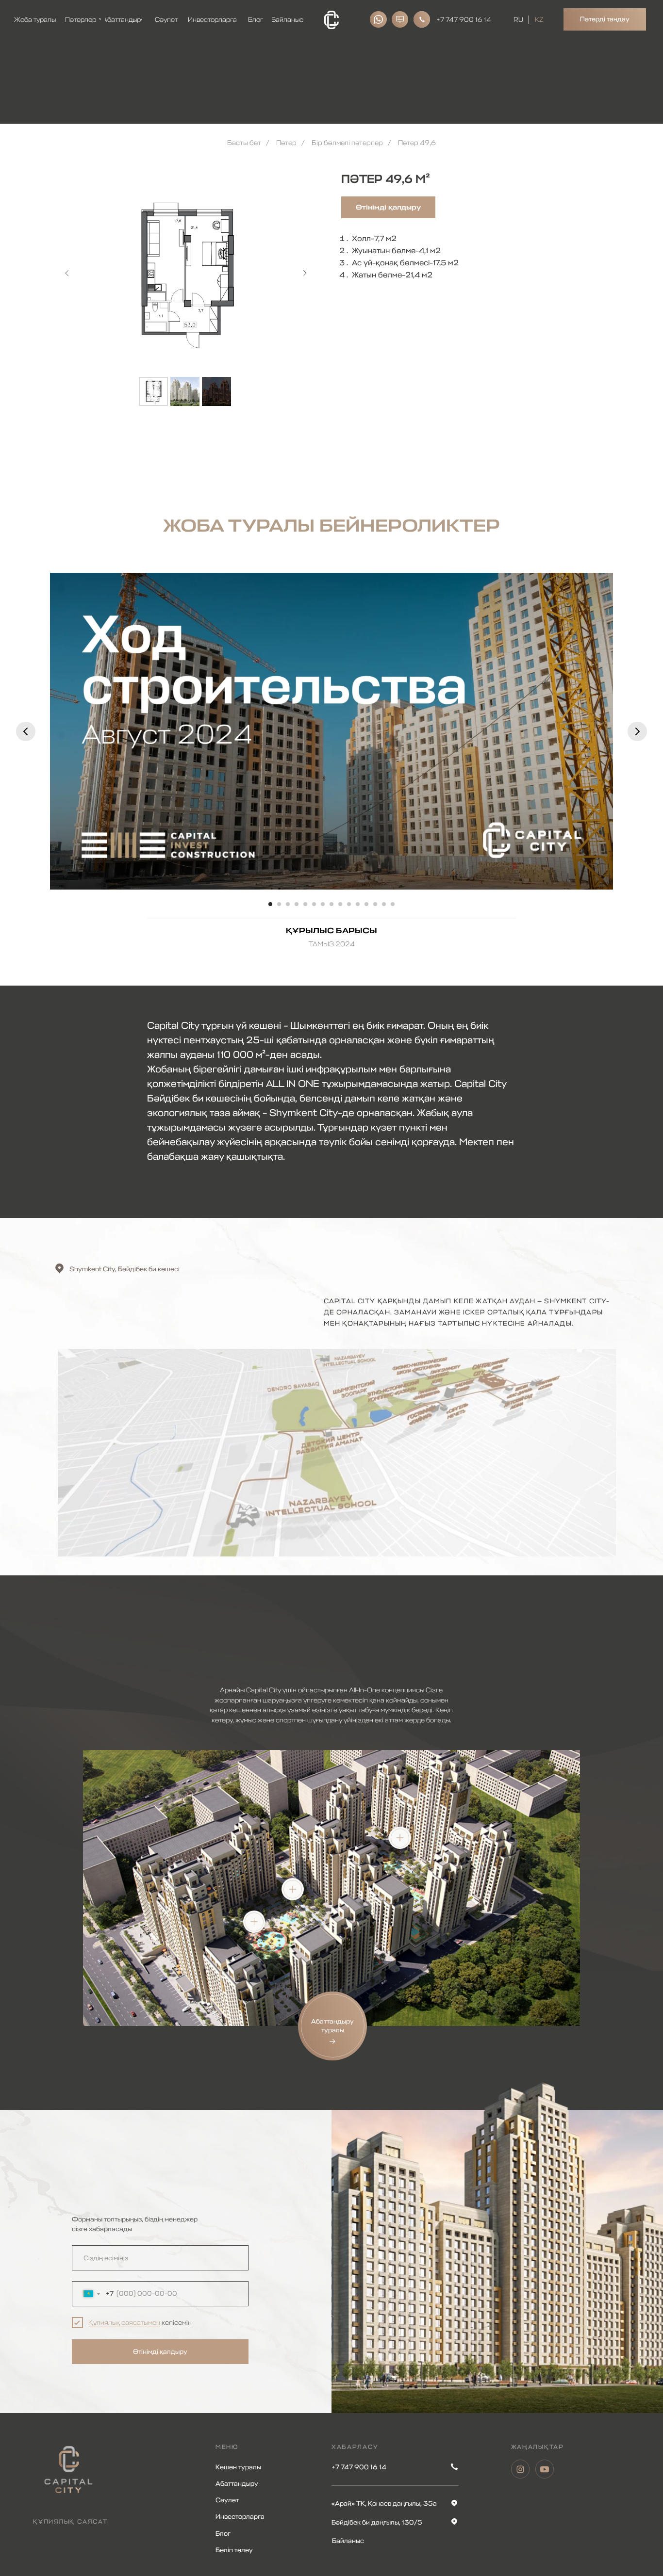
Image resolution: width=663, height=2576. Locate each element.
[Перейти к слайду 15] (393, 904)
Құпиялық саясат (70, 2522)
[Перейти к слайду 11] (358, 904)
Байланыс (348, 2541)
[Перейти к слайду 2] (279, 904)
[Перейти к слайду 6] (314, 904)
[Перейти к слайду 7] (323, 904)
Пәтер (286, 143)
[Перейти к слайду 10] (349, 904)
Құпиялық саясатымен (124, 2323)
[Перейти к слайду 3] (288, 904)
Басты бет (244, 143)
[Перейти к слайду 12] (366, 904)
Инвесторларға (240, 2517)
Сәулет (227, 2500)
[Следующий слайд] (305, 273)
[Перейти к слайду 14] (384, 904)
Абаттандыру (237, 2484)
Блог (223, 2534)
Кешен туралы (238, 2467)
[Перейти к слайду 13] (375, 904)
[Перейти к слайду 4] (297, 904)
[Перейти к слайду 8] (331, 904)
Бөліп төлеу (234, 2550)
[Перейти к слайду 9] (340, 904)
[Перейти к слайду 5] (305, 904)
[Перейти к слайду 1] (270, 904)
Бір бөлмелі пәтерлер (347, 143)
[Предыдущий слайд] (67, 273)
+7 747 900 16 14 (464, 20)
